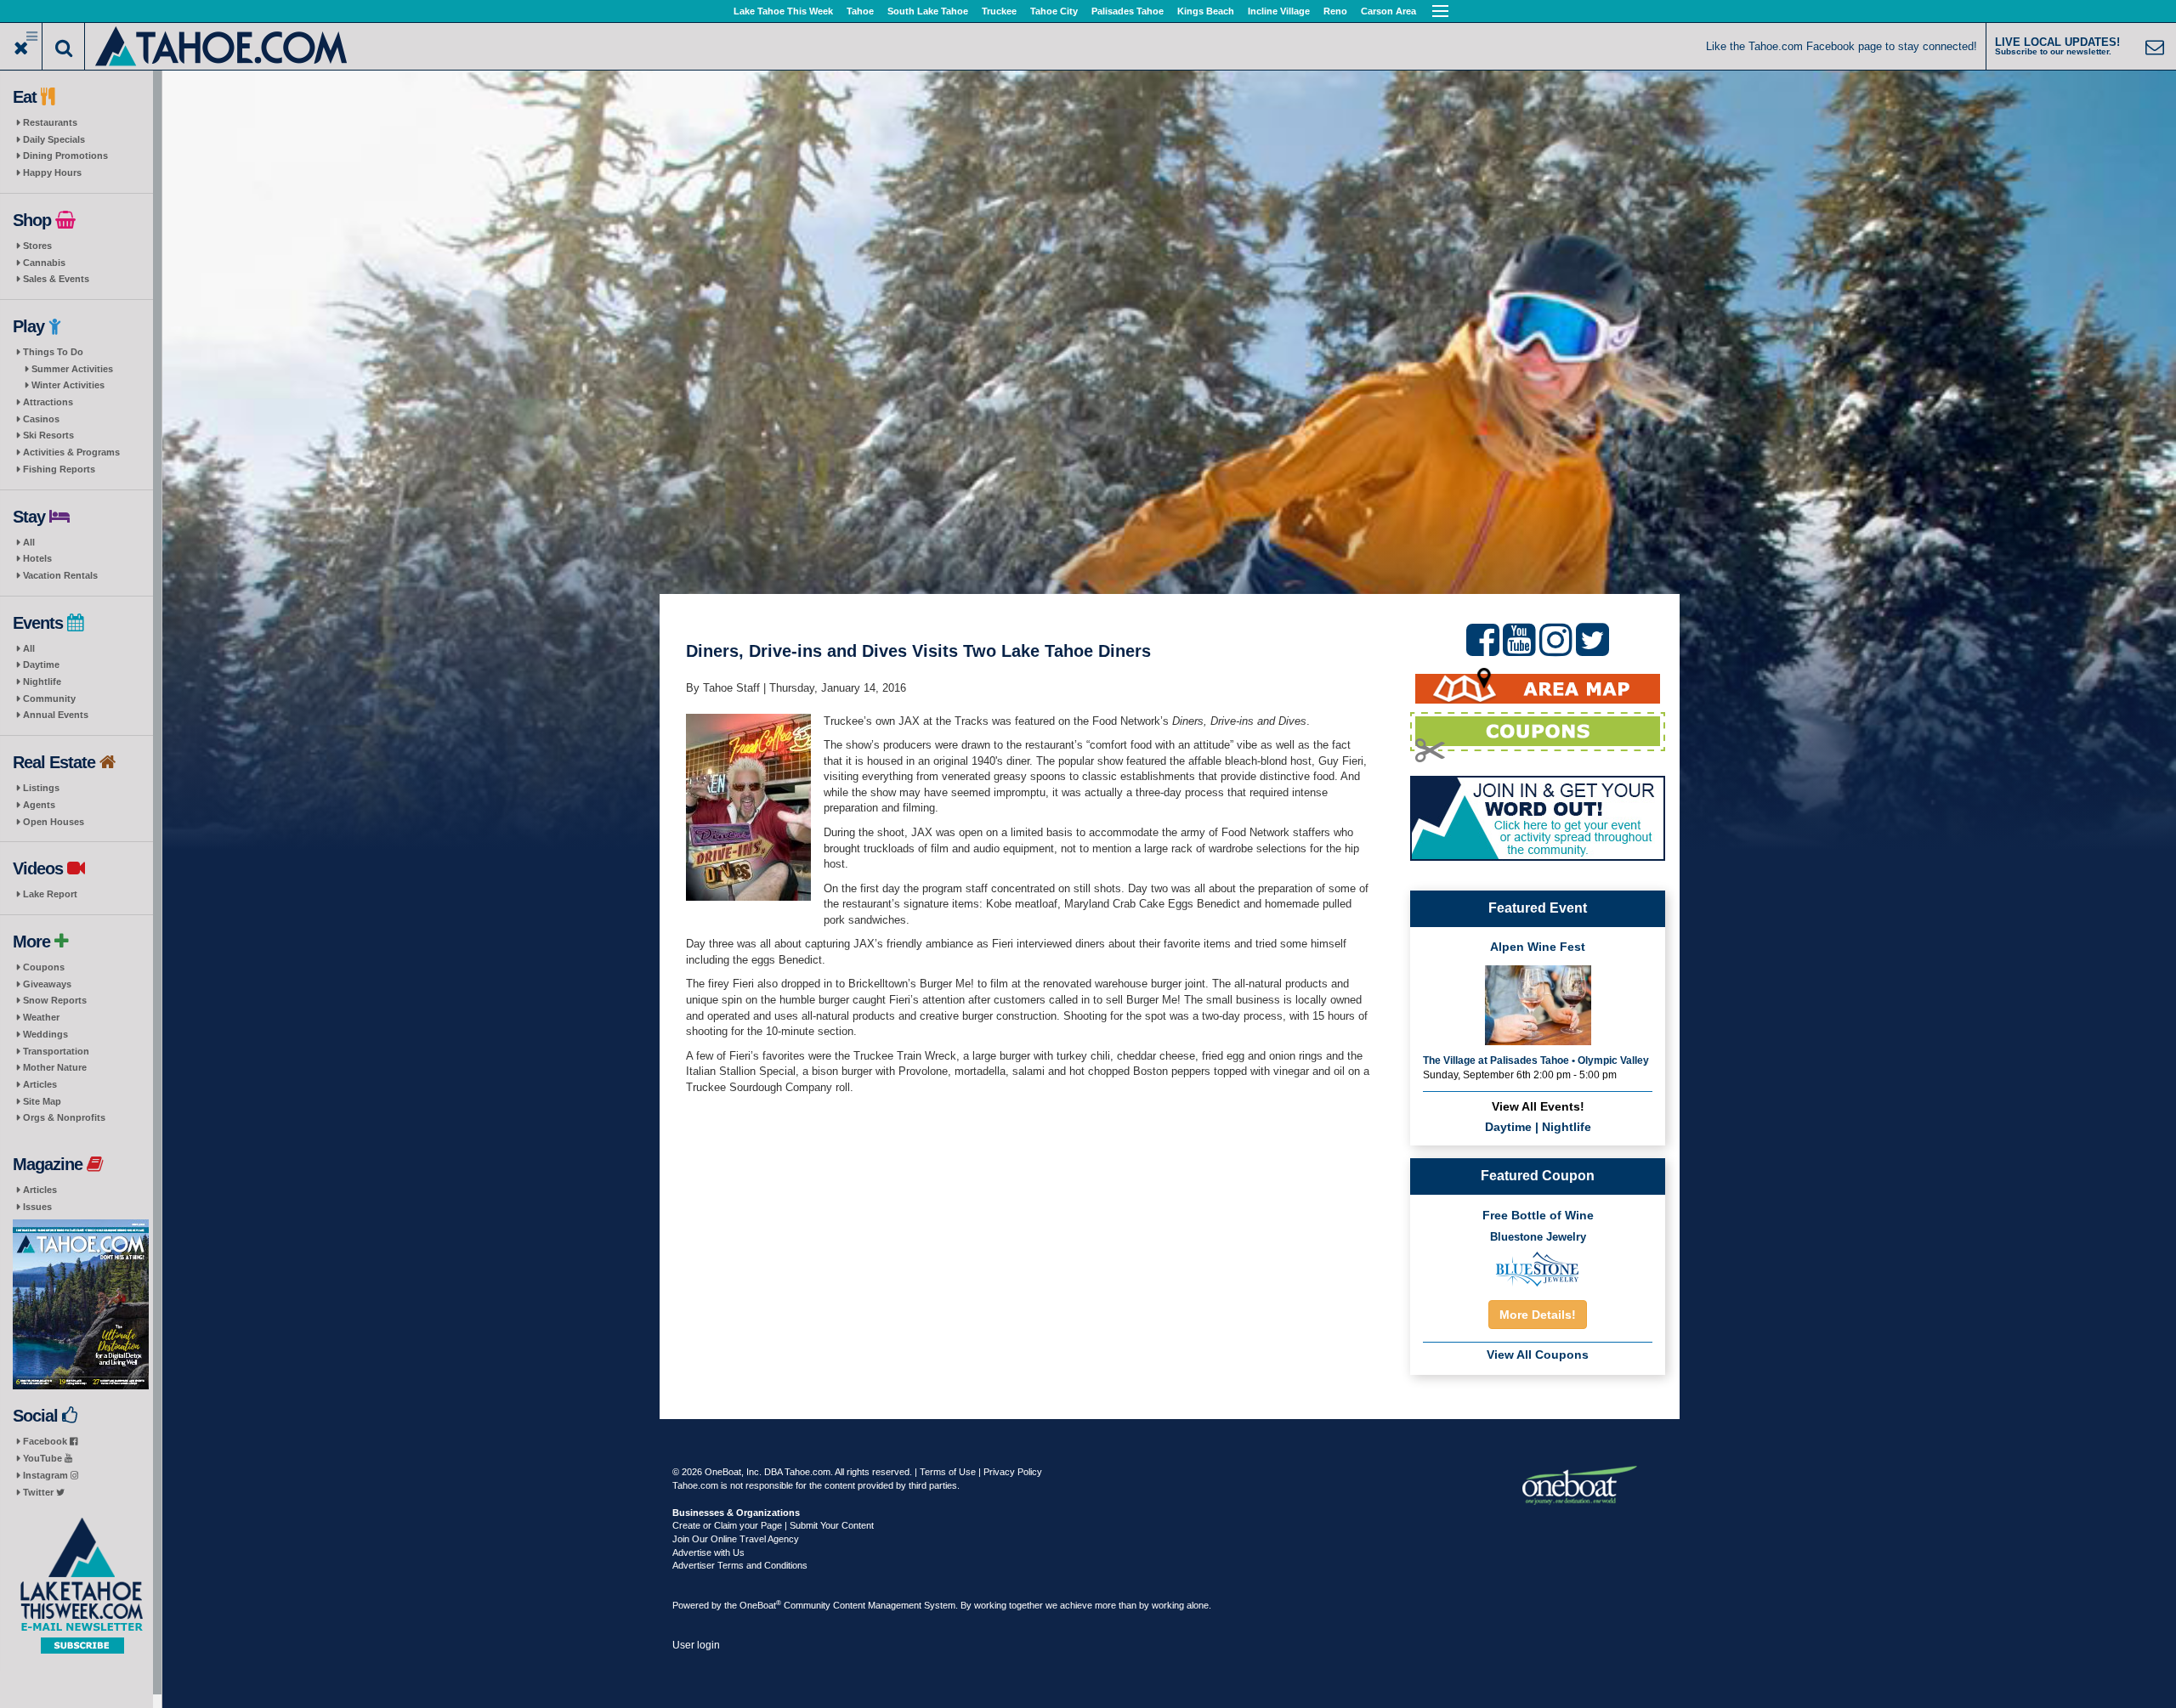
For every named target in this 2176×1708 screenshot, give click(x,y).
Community (49, 698)
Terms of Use (948, 1472)
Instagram (47, 1475)
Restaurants (50, 122)
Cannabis (44, 263)
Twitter (40, 1492)
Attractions (48, 402)
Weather (41, 1017)
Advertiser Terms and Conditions (740, 1565)
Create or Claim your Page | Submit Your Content (773, 1525)
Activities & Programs (71, 452)
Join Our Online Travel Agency (736, 1539)
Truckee (999, 11)
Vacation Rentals (60, 575)
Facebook (46, 1441)
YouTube (44, 1458)
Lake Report (50, 894)
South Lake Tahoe (928, 11)
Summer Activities (72, 369)
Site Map (42, 1101)
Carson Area (1388, 11)
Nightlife (42, 682)
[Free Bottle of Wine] (1538, 1268)
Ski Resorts (48, 435)
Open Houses (54, 822)
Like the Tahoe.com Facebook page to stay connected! (1842, 46)
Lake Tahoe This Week (783, 11)
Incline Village (1279, 11)
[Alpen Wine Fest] (1538, 1004)
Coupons (44, 967)
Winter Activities (68, 385)
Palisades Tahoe (1128, 11)
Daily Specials (54, 139)
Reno (1335, 11)
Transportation (56, 1051)
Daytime (41, 665)
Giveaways (47, 984)
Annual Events (56, 715)
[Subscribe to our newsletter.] (81, 1586)
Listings (41, 788)
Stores (37, 246)
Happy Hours (52, 172)
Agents (39, 805)
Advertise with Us (708, 1552)
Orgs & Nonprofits (64, 1117)
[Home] (222, 45)
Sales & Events (56, 279)
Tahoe (860, 11)
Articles (40, 1084)
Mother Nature (55, 1067)
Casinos (41, 419)
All (29, 542)
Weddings (45, 1034)
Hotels (37, 558)
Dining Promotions (65, 156)
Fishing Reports (59, 469)
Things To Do (53, 352)
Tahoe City (1054, 11)
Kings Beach (1206, 11)
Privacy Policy (1013, 1472)
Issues (37, 1207)
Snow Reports (55, 1000)
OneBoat (760, 1605)
